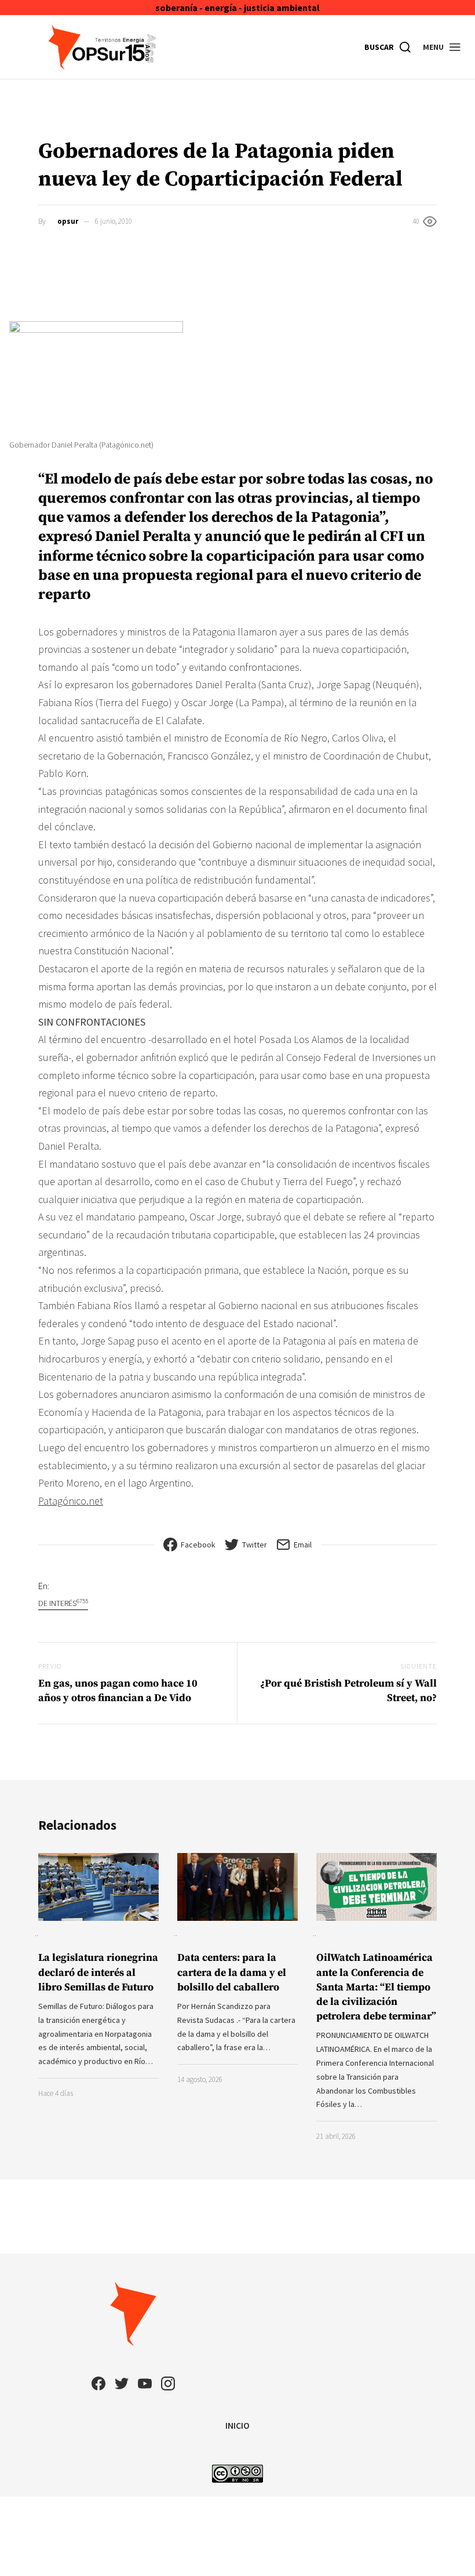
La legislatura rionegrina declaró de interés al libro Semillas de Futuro (98, 1972)
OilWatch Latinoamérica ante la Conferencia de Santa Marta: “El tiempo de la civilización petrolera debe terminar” (376, 1987)
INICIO (237, 2425)
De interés (63, 1603)
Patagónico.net (71, 1501)
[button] (442, 47)
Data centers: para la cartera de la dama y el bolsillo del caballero (232, 1972)
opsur (68, 221)
